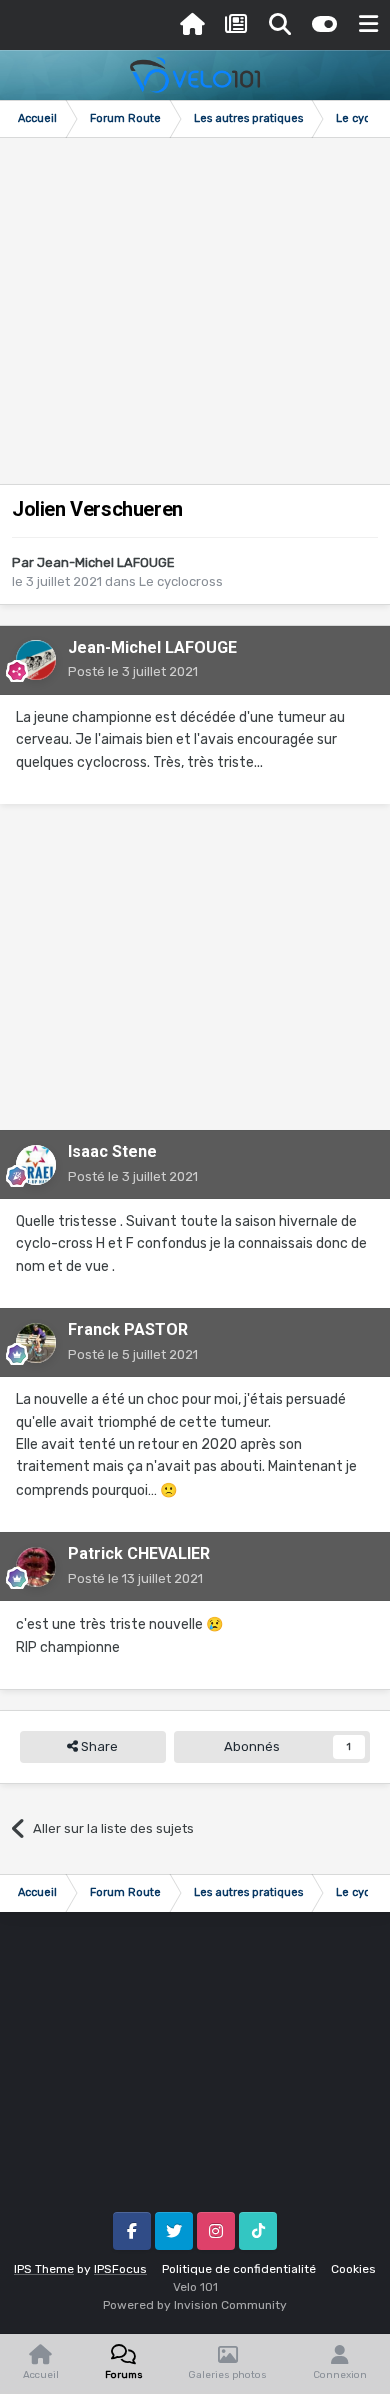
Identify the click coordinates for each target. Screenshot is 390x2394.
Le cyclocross (181, 581)
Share (98, 1746)
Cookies (353, 2269)
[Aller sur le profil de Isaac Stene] (36, 1165)
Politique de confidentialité (239, 2269)
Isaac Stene (112, 1151)
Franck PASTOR (128, 1329)
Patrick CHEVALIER (139, 1553)
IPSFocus (120, 2269)
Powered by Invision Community (195, 2305)
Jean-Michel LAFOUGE (106, 562)
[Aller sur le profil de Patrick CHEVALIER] (36, 1567)
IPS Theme (44, 2269)
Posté (133, 671)
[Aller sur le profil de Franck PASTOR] (36, 1343)
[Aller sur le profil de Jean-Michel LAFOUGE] (36, 660)
